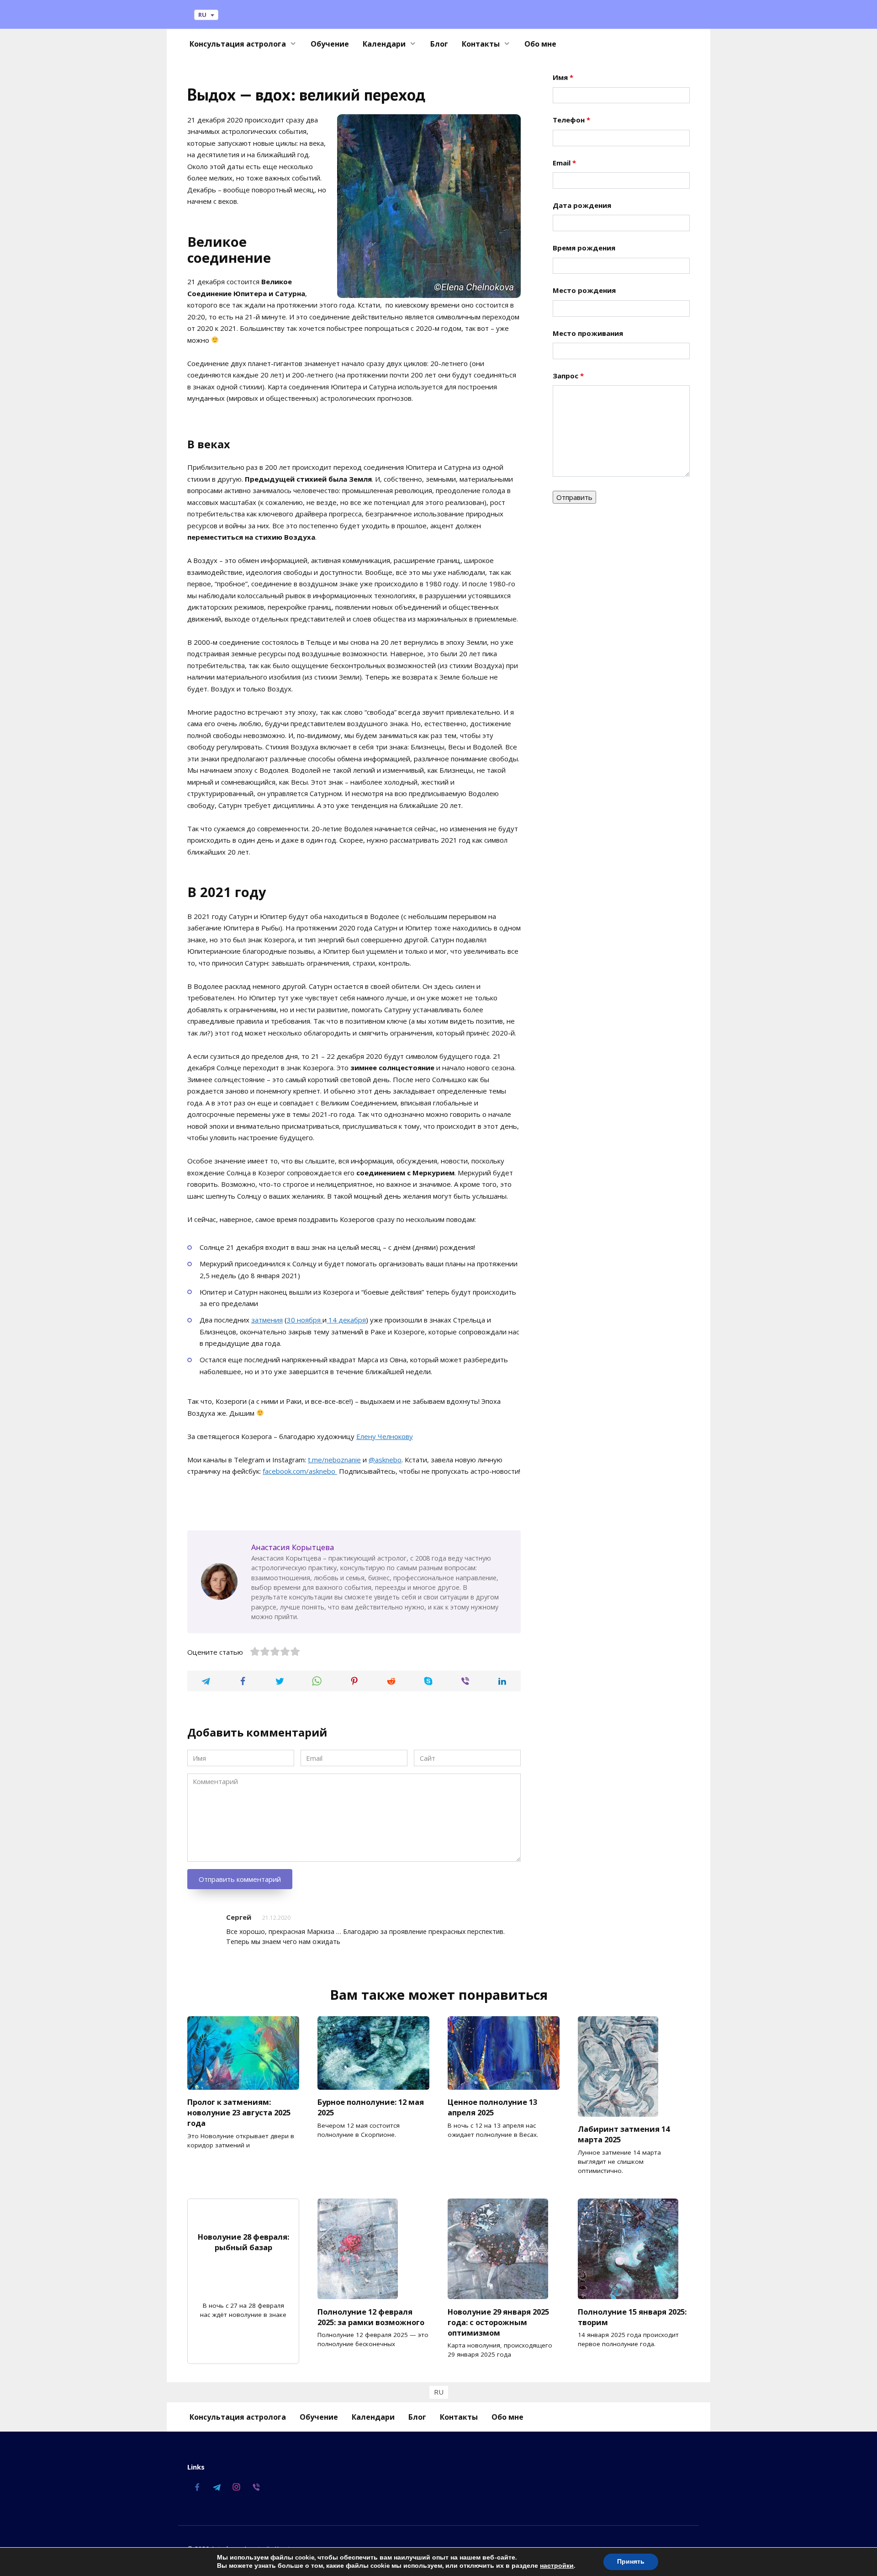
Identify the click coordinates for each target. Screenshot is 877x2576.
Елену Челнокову (385, 1436)
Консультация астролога (238, 44)
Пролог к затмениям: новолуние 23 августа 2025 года (239, 2112)
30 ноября (305, 1320)
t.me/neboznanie (334, 1460)
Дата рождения (582, 205)
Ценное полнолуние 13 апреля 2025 (492, 2107)
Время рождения (584, 248)
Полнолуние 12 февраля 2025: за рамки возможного (371, 2316)
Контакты (481, 44)
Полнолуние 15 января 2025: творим (632, 2316)
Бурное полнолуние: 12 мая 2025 (371, 2107)
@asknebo (385, 1460)
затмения (267, 1320)
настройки (557, 2566)
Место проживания (588, 333)
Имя (563, 77)
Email (564, 163)
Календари (384, 44)
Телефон (571, 120)
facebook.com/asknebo (300, 1471)
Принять (631, 2562)
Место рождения (584, 290)
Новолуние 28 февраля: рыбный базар (243, 2241)
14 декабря (346, 1320)
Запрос (568, 376)
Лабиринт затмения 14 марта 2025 (624, 2134)
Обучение (330, 44)
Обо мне (540, 44)
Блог (439, 44)
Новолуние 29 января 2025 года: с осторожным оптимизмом (498, 2322)
